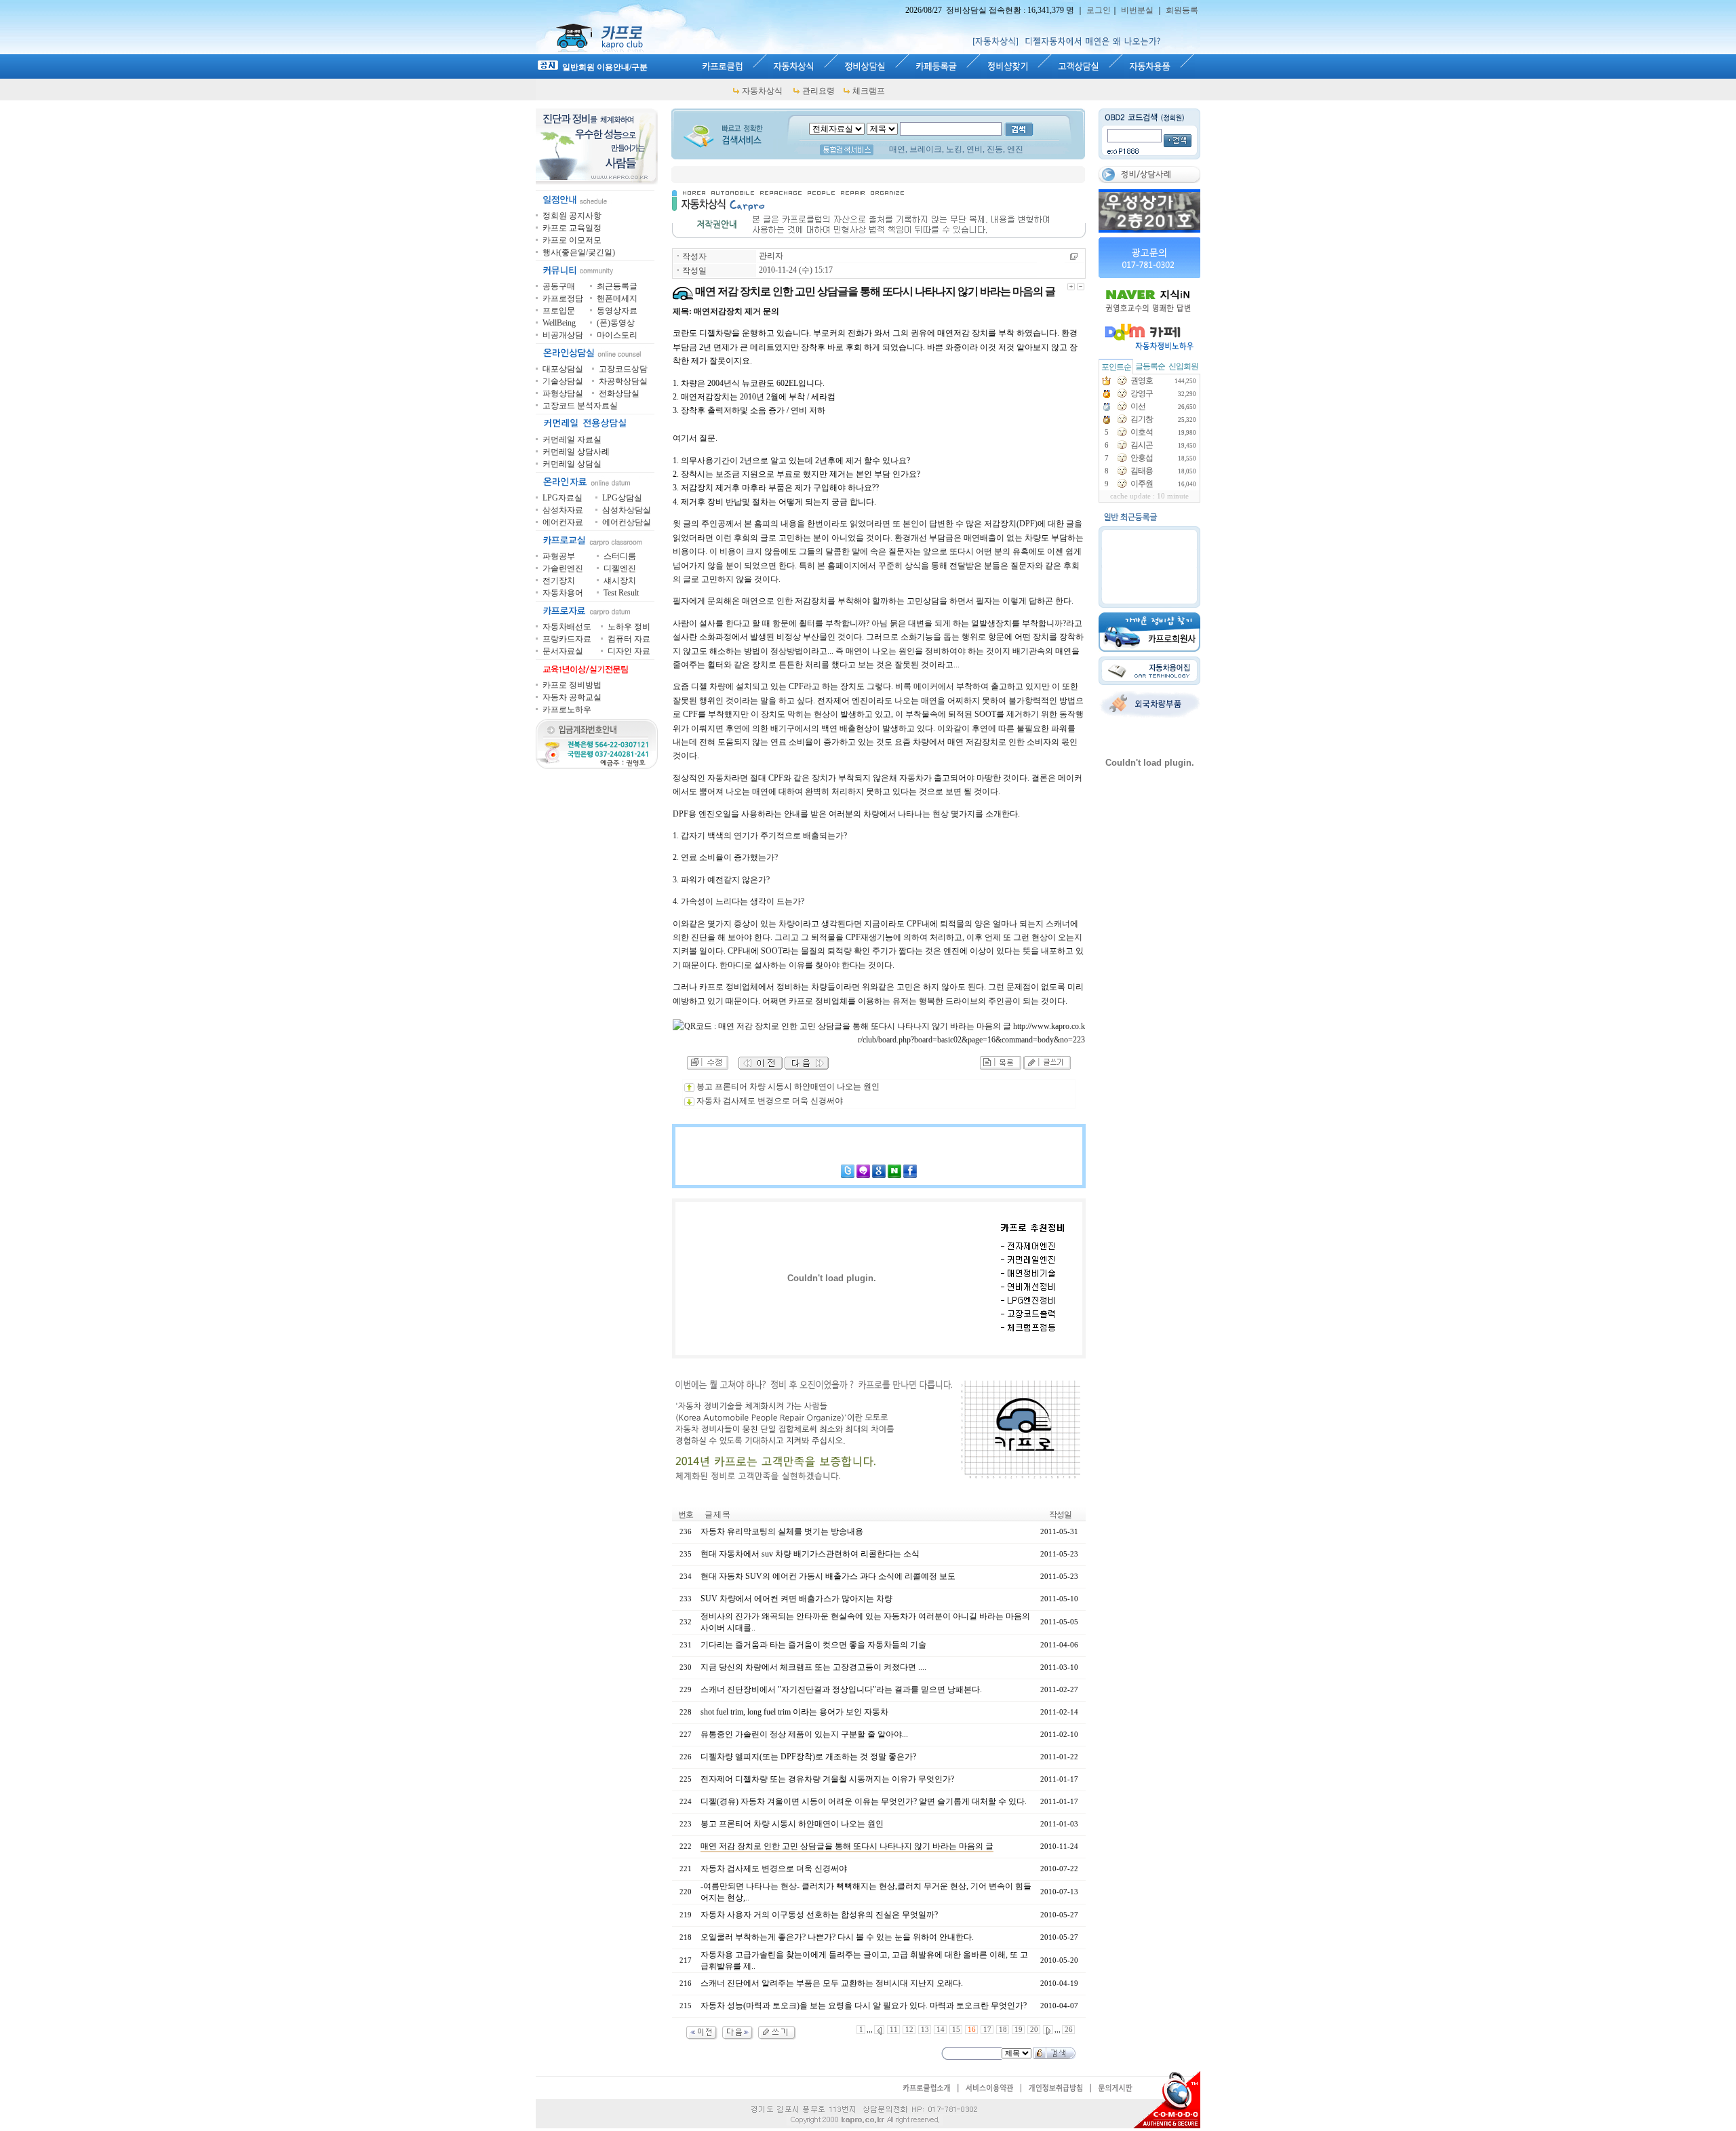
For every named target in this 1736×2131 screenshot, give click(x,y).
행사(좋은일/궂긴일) (579, 252)
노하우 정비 (629, 627)
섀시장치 (620, 581)
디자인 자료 (629, 651)
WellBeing (559, 323)
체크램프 (869, 91)
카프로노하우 (567, 709)
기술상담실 (563, 381)
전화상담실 (619, 393)
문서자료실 (563, 651)
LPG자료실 (563, 498)
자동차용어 (563, 593)
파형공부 (559, 556)
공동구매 (559, 286)
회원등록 (1182, 10)
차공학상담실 (623, 381)
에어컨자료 (563, 522)
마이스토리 (617, 335)
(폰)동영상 (616, 323)
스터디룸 (620, 556)
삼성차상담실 (627, 510)
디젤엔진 (620, 568)
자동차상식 (762, 91)
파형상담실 (563, 393)
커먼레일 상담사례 (576, 452)
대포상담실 (563, 369)
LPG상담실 (622, 498)
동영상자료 (617, 311)
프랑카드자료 (567, 639)
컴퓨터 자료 (629, 639)
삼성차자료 (563, 510)
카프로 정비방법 (572, 685)
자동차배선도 (567, 627)
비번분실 (1137, 10)
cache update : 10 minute (1149, 496)
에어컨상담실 (627, 522)
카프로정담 (563, 298)
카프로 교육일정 (572, 228)
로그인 (1099, 10)
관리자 (771, 256)
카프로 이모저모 (572, 240)
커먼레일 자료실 (572, 439)
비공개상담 (563, 335)
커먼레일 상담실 (572, 464)
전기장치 (559, 581)
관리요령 (818, 91)
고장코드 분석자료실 (580, 406)
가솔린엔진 (563, 568)
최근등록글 (617, 286)
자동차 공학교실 (572, 697)
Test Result (621, 593)
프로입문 (559, 311)
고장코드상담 (623, 369)
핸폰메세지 (617, 298)
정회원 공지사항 (572, 216)
